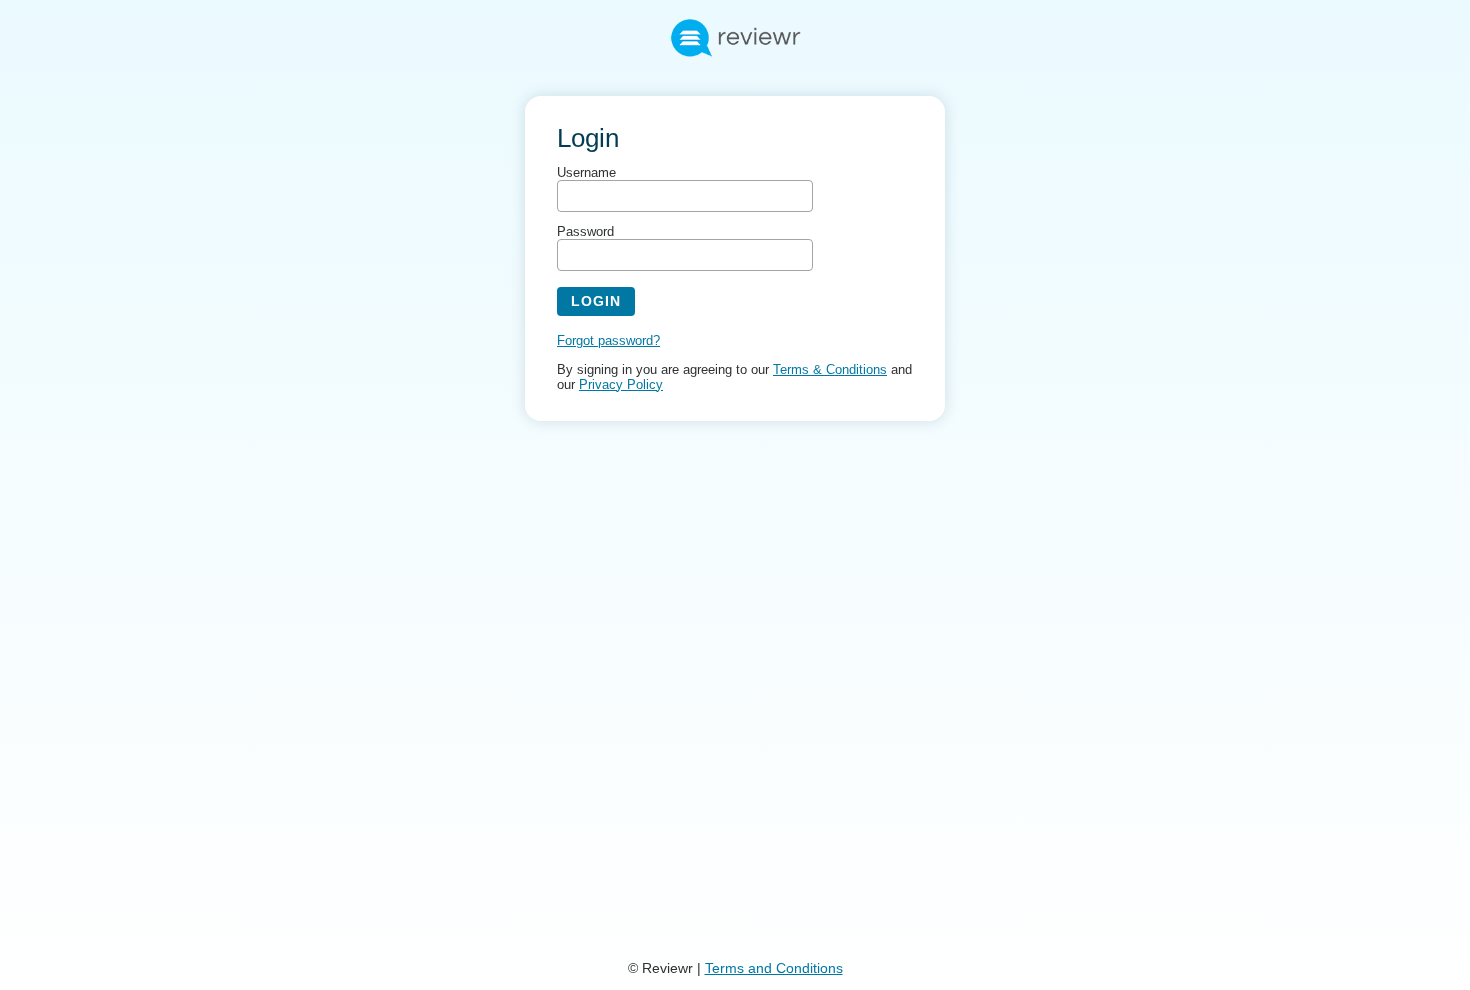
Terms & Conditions (830, 369)
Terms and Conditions (774, 968)
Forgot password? (608, 340)
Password (585, 231)
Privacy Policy (621, 384)
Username (586, 172)
